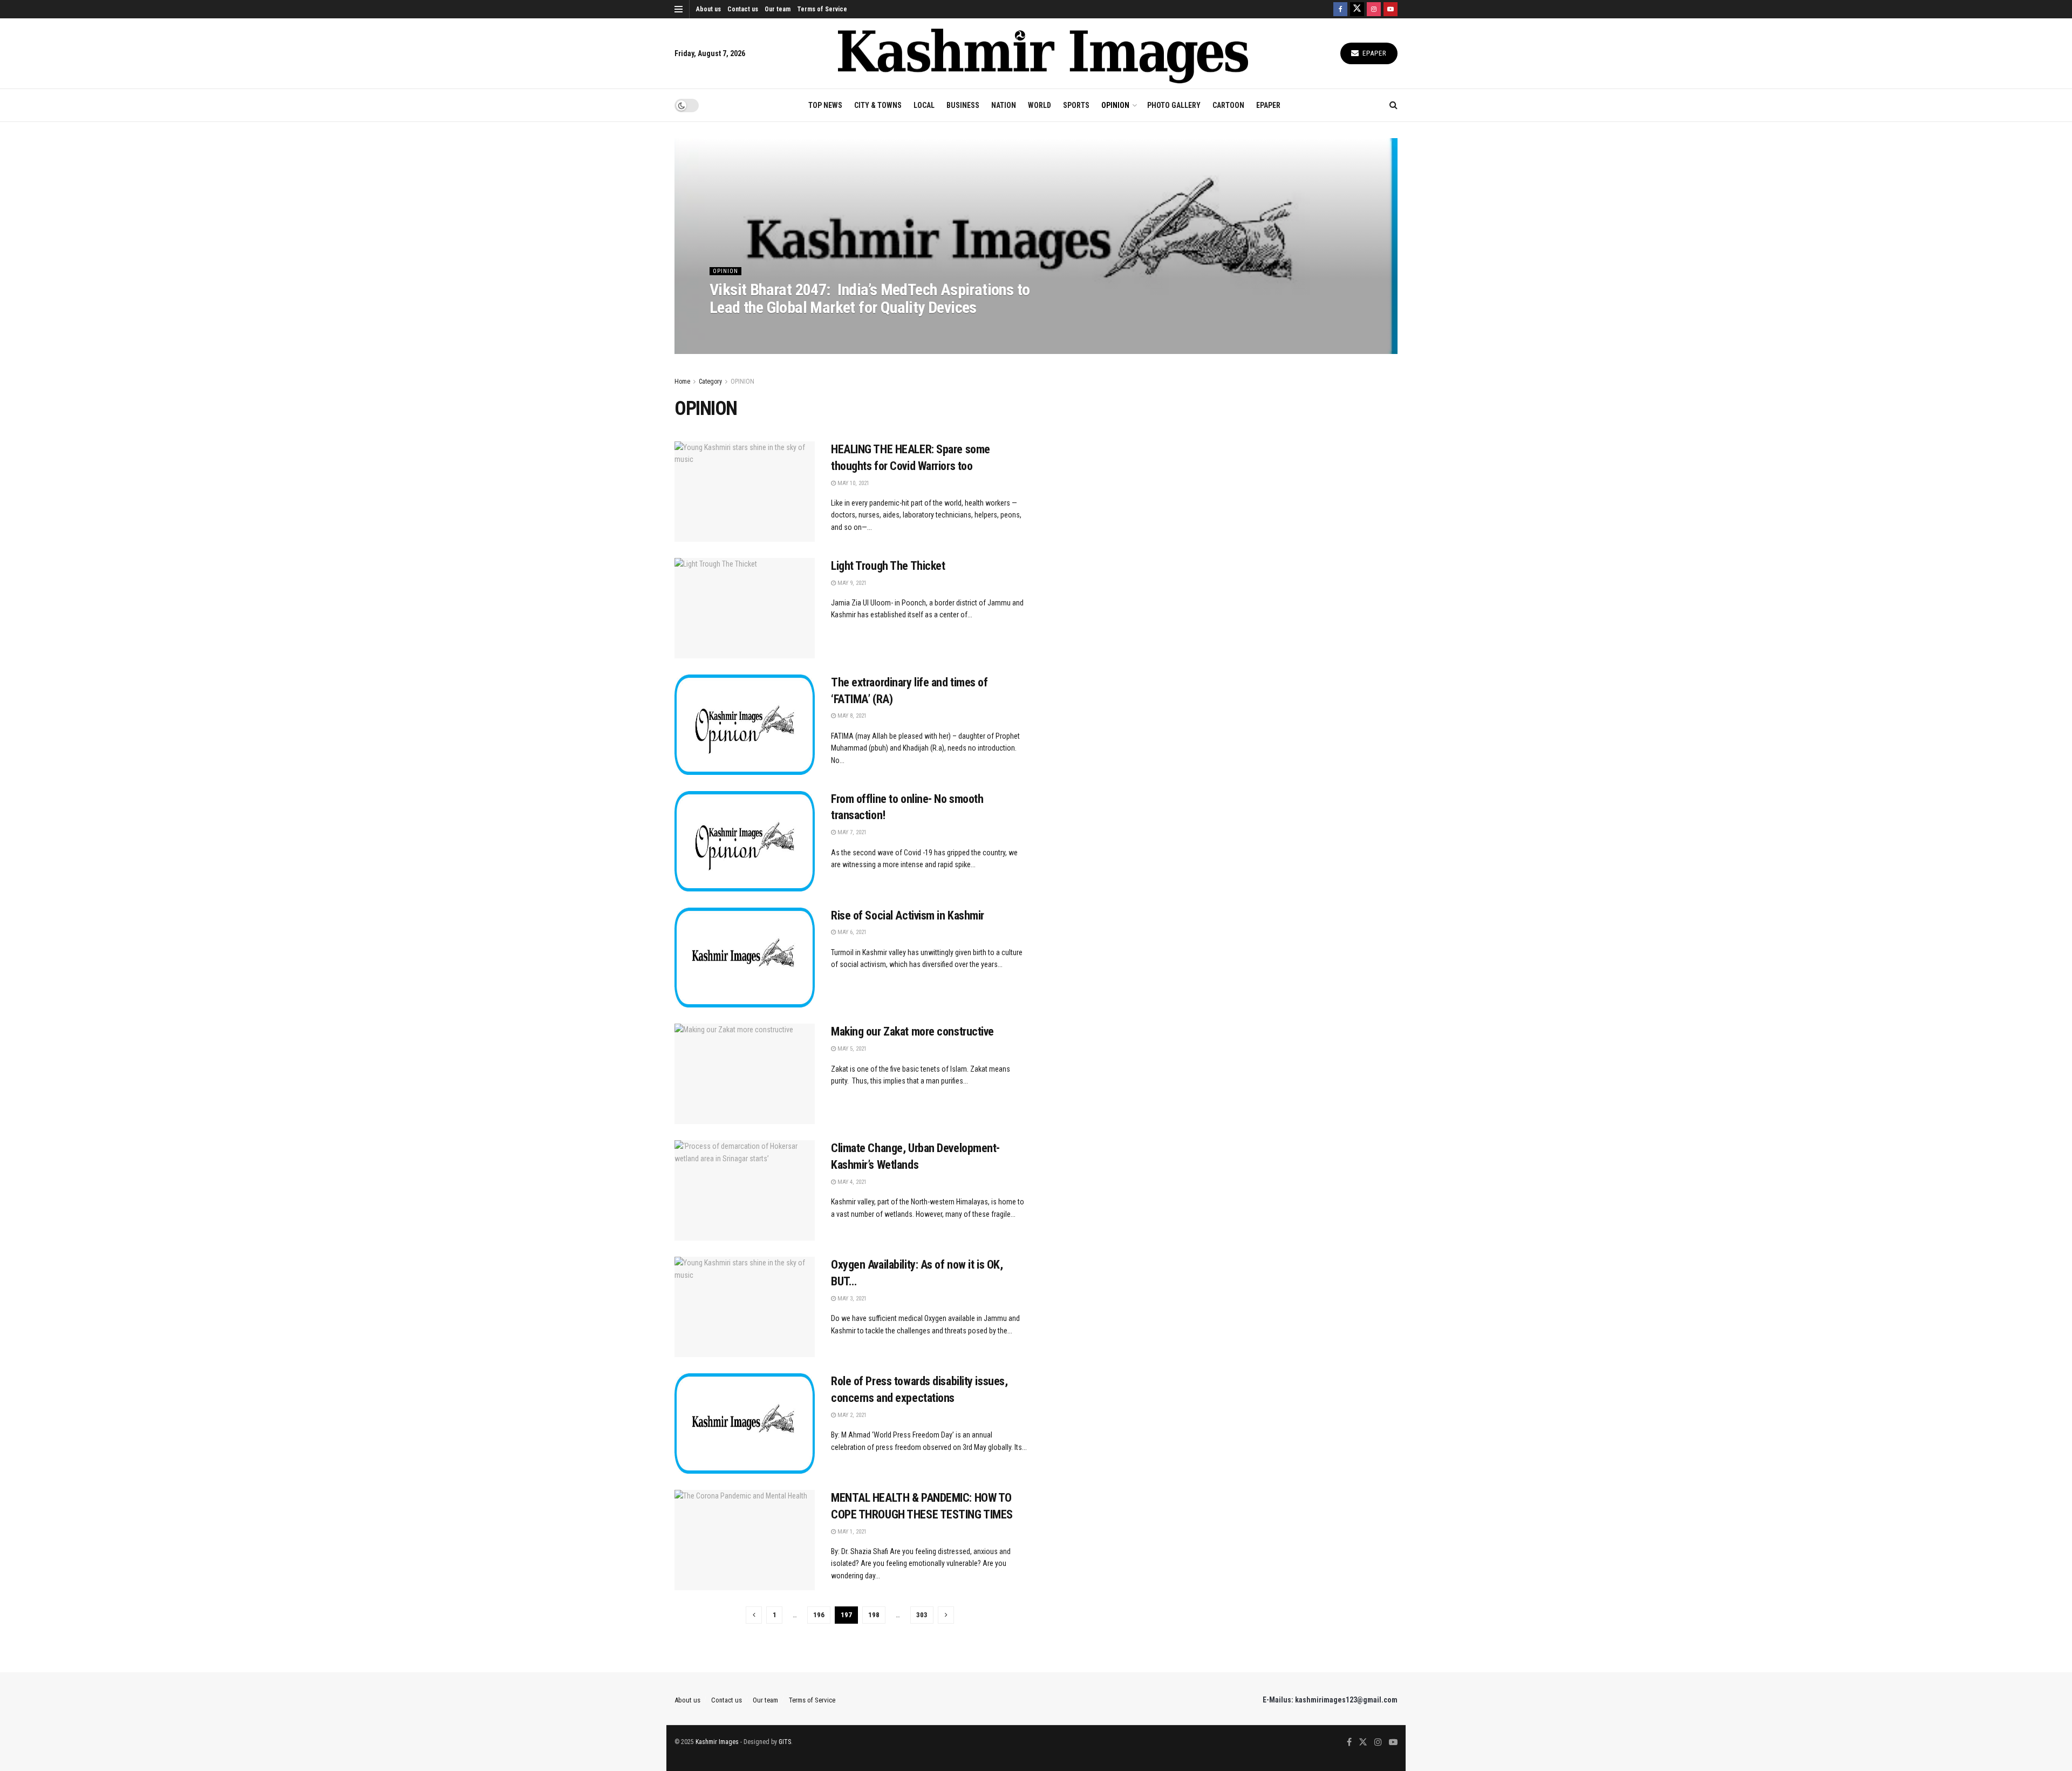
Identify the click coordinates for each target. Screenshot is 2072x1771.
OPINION (1115, 105)
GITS (785, 1742)
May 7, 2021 (851, 832)
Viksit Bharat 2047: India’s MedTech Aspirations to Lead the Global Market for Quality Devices (870, 298)
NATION (1004, 105)
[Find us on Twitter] (1357, 9)
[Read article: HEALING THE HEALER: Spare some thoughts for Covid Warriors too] (745, 492)
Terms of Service (822, 9)
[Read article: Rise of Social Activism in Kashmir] (745, 958)
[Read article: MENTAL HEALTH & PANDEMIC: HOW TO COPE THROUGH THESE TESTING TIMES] (745, 1540)
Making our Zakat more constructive (912, 1031)
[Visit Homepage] (1043, 54)
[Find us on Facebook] (1340, 9)
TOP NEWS (825, 105)
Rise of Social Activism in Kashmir (908, 915)
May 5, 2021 (851, 1049)
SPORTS (1076, 105)
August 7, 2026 (735, 329)
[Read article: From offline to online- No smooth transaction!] (745, 841)
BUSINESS (963, 105)
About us (708, 9)
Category (710, 382)
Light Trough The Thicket (888, 566)
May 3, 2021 (851, 1299)
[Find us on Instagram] (1374, 9)
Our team (778, 9)
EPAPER (1268, 105)
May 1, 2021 (851, 1532)
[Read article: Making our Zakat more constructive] (745, 1074)
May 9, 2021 (851, 583)
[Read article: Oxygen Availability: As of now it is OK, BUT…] (745, 1307)
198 (874, 1615)
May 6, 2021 (851, 932)
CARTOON (1228, 105)
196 (819, 1615)
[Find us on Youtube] (1391, 9)
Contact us (743, 9)
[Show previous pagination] (754, 1615)
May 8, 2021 (851, 716)
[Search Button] (1393, 105)
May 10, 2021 (853, 483)
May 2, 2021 (851, 1415)
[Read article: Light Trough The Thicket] (745, 608)
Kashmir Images (717, 1742)
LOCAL (924, 105)
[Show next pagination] (946, 1615)
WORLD (1040, 105)
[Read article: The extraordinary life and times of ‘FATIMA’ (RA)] (745, 725)
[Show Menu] (679, 9)
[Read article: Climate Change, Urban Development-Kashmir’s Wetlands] (745, 1190)
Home (682, 382)
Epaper (1374, 53)
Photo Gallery (1174, 105)
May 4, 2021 (851, 1182)
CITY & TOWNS (878, 105)
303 (922, 1615)
